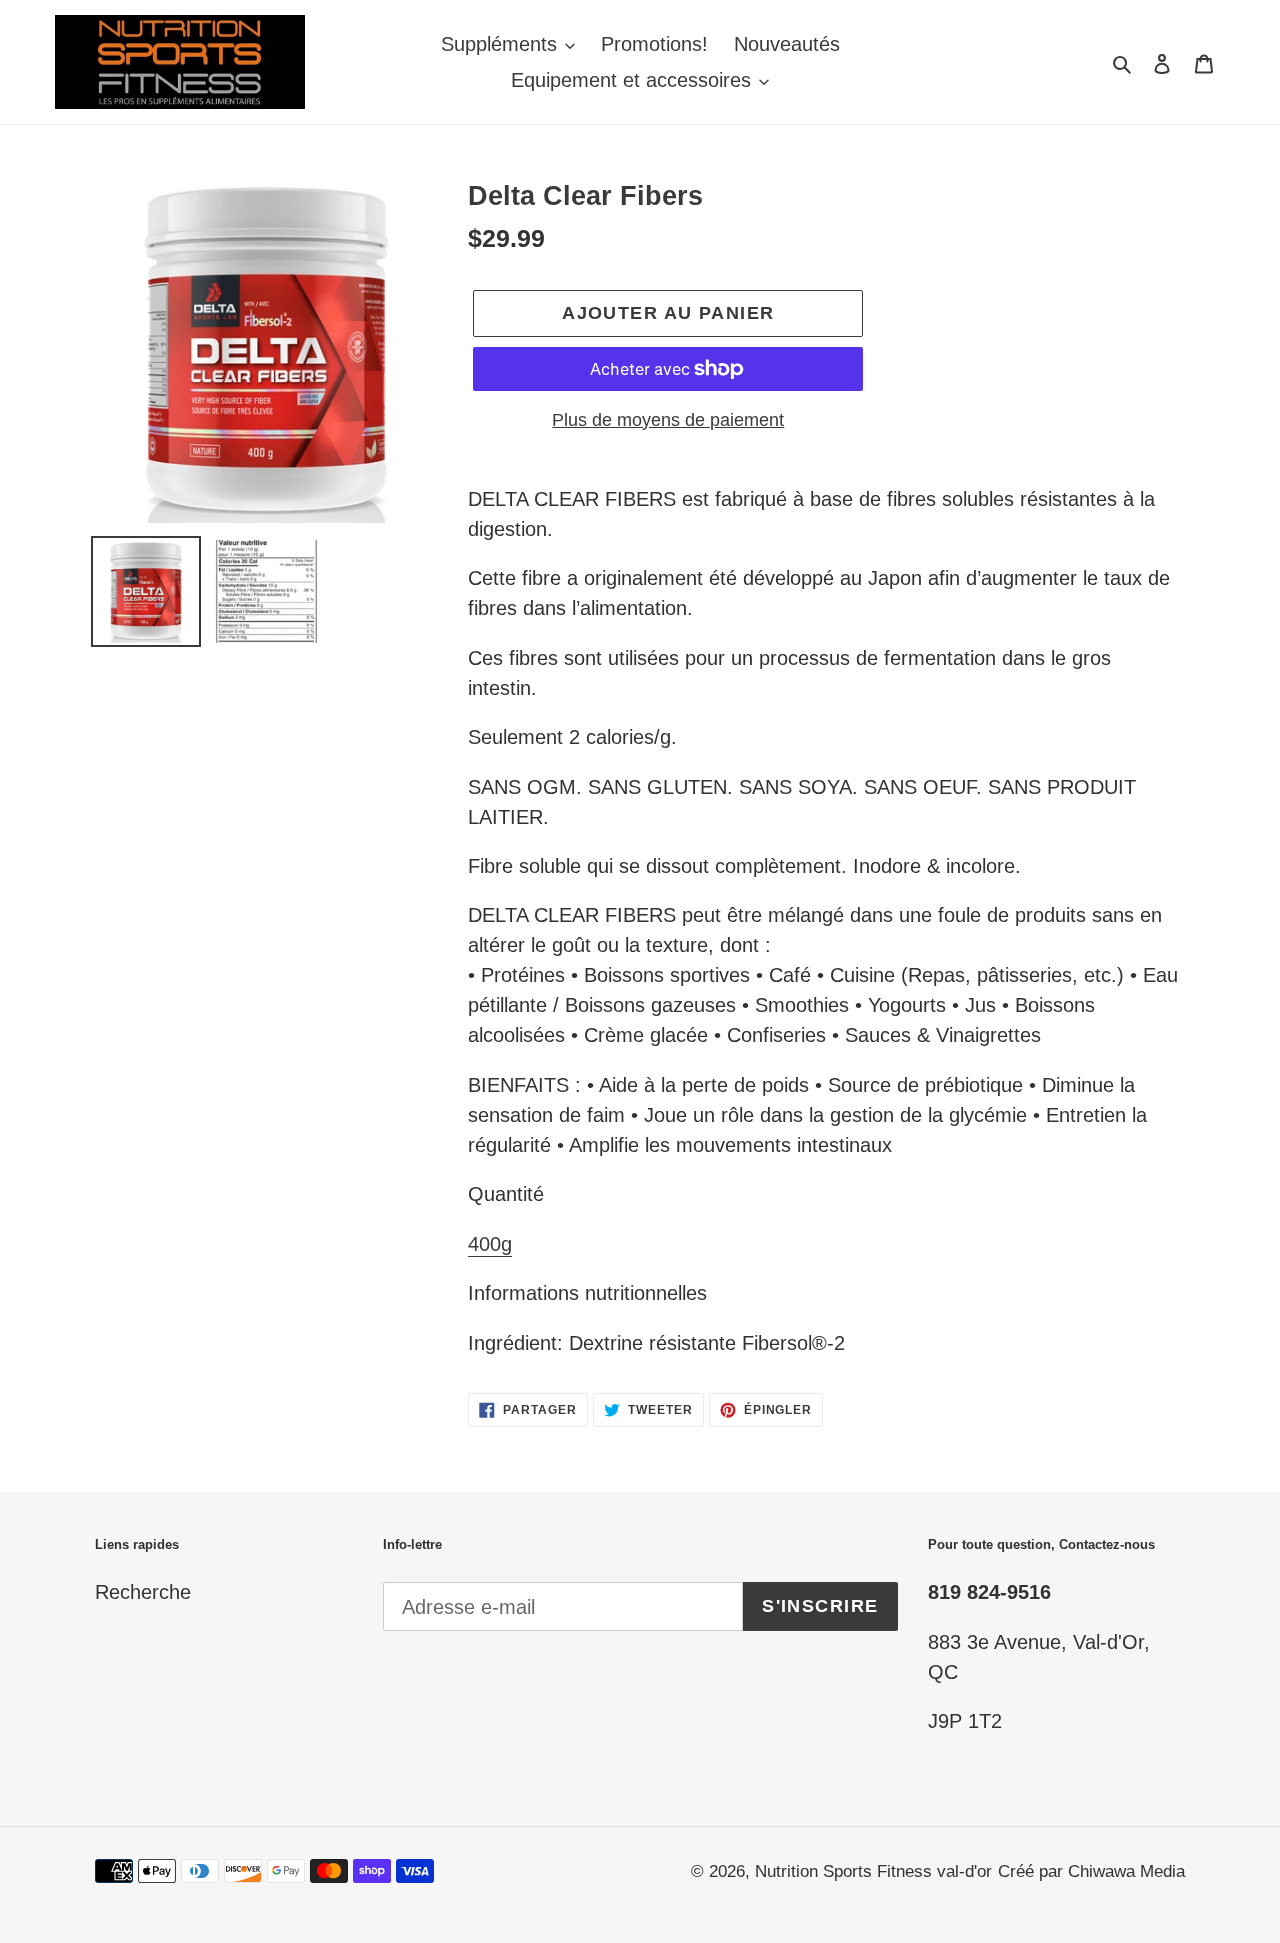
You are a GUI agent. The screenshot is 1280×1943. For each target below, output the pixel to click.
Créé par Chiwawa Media (1091, 1871)
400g (490, 1244)
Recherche (143, 1592)
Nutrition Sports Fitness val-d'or (873, 1871)
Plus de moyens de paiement (668, 420)
